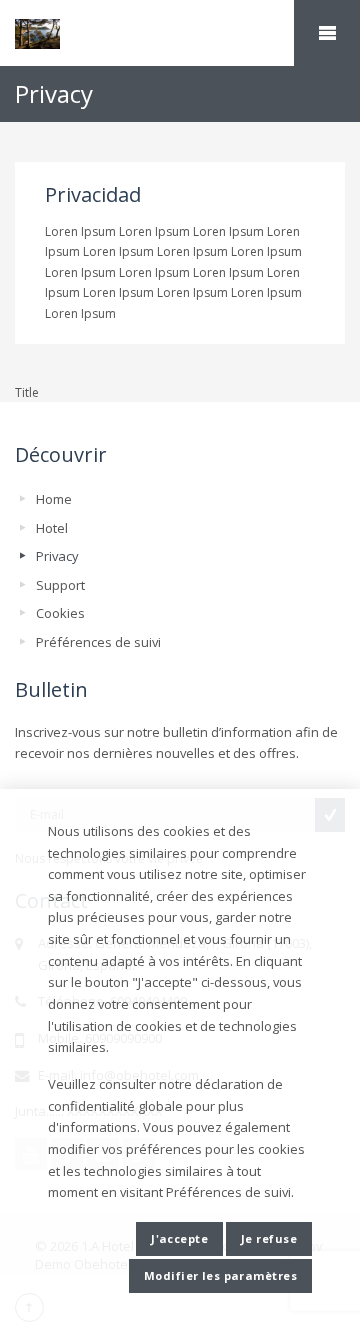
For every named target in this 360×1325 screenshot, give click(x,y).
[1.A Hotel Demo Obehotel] (180, 34)
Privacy (57, 556)
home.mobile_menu (327, 33)
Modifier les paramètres (220, 1275)
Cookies (60, 613)
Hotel (52, 528)
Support (60, 585)
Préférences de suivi (98, 642)
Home (54, 499)
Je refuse (269, 1238)
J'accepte (179, 1238)
